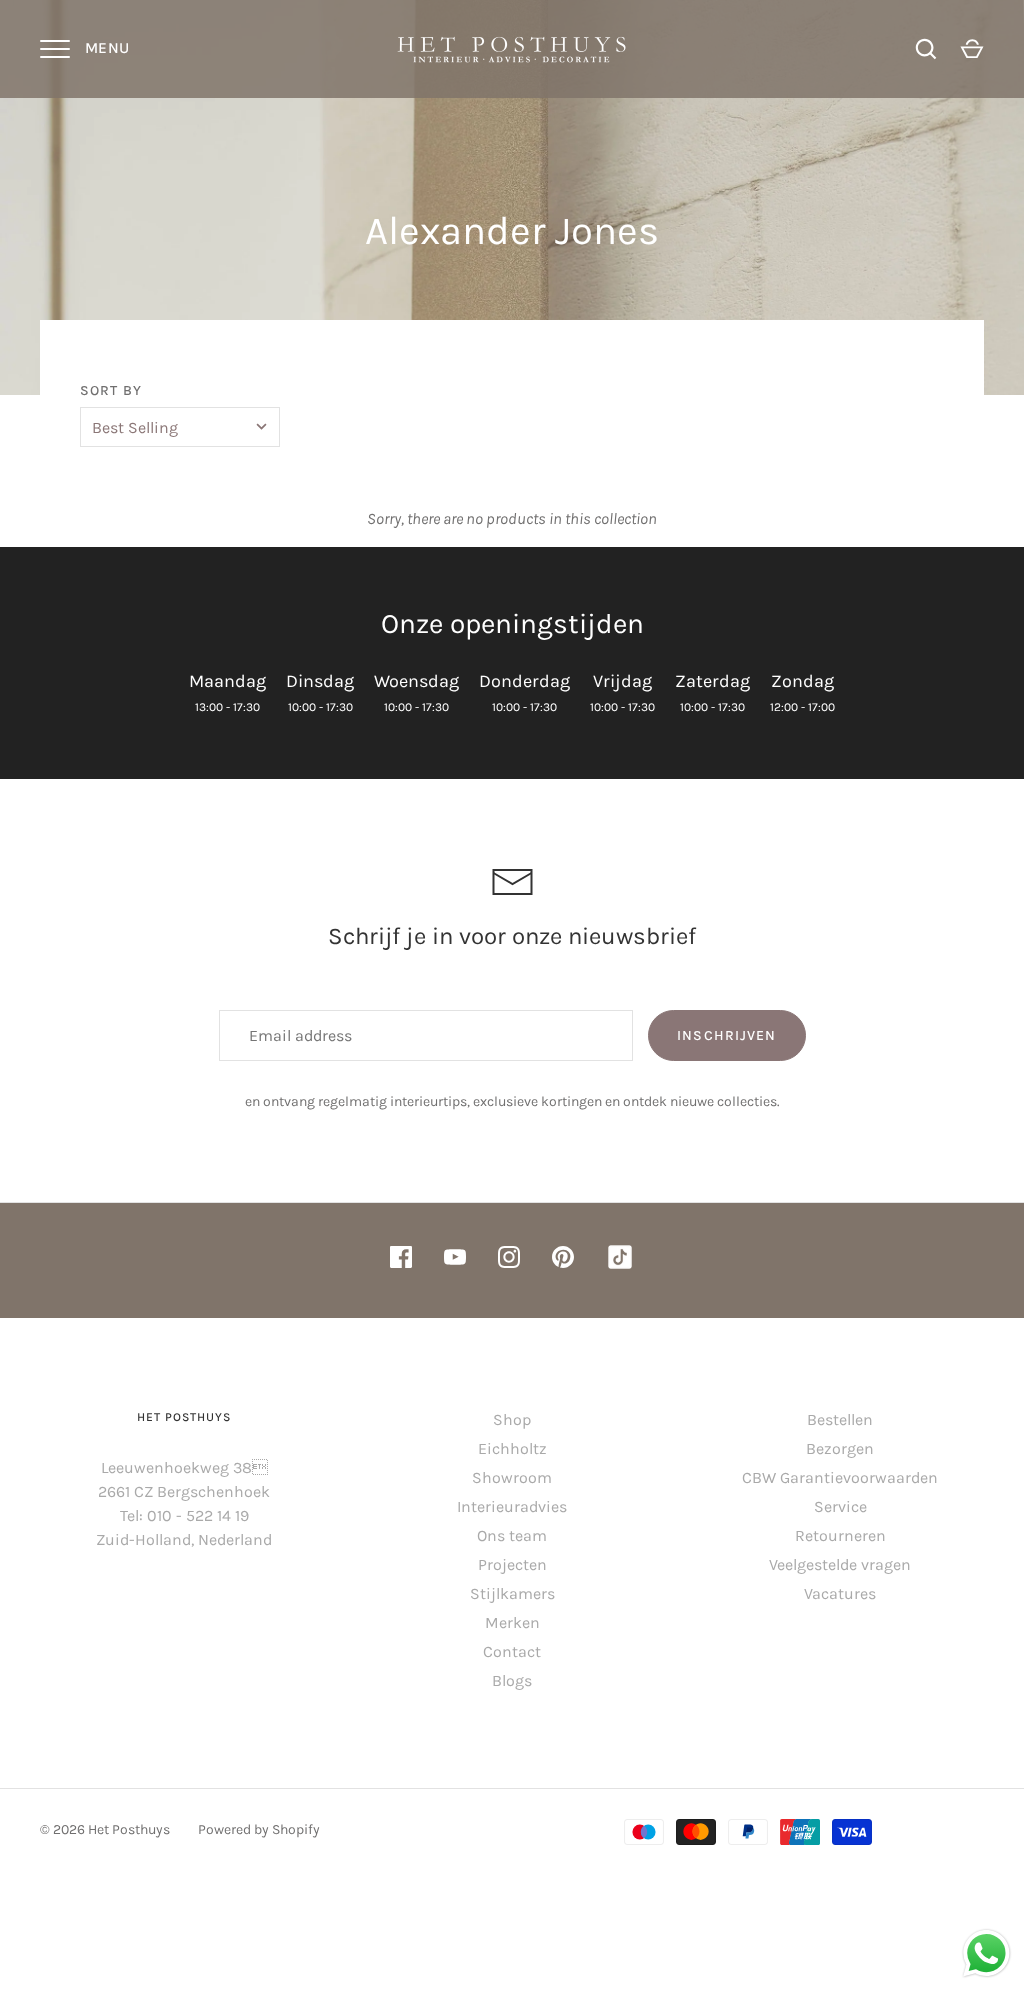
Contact (512, 1651)
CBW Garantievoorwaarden (840, 1477)
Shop (512, 1419)
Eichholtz (512, 1448)
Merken (512, 1622)
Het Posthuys (129, 1829)
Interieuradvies (512, 1506)
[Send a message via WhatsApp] (986, 1953)
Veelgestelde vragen (840, 1564)
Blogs (512, 1680)
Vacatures (840, 1593)
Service (840, 1506)
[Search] (926, 49)
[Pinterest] (563, 1260)
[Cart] (972, 49)
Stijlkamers (512, 1593)
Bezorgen (840, 1448)
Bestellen (840, 1419)
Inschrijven (726, 1035)
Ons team (512, 1535)
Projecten (512, 1564)
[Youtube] (455, 1260)
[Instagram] (509, 1260)
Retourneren (840, 1535)
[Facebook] (401, 1260)
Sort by (111, 390)
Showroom (512, 1477)
